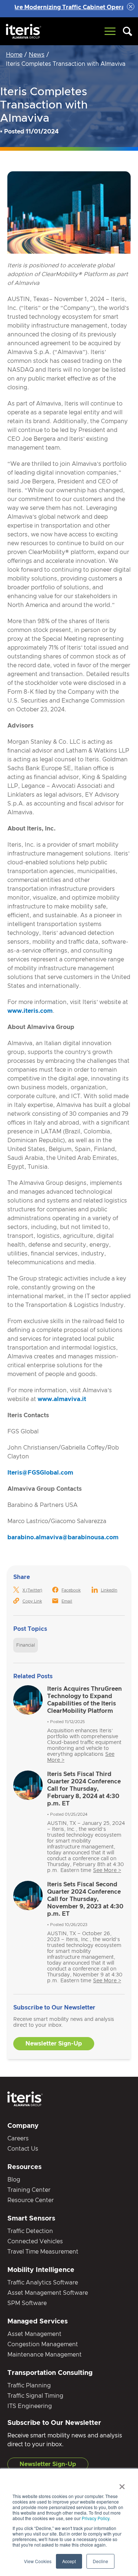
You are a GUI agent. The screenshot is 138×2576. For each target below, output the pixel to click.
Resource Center (31, 2200)
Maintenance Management (45, 2355)
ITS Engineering (30, 2406)
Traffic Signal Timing (35, 2396)
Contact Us (23, 2149)
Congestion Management (43, 2344)
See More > (107, 1871)
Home (14, 55)
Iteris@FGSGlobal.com (40, 1473)
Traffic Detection (30, 2231)
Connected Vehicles (35, 2241)
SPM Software (27, 2303)
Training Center (29, 2190)
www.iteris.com (30, 1011)
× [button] (122, 2484)
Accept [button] (69, 2561)
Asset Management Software (48, 2293)
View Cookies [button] (38, 2561)
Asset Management (34, 2334)
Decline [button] (100, 2561)
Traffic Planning (29, 2386)
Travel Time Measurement (43, 2252)
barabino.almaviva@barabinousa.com (63, 1537)
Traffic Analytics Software (43, 2283)
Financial (26, 1645)
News (37, 55)
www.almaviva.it (62, 1399)
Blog (14, 2180)
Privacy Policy (95, 2518)
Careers (18, 2139)
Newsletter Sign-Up (54, 2044)
